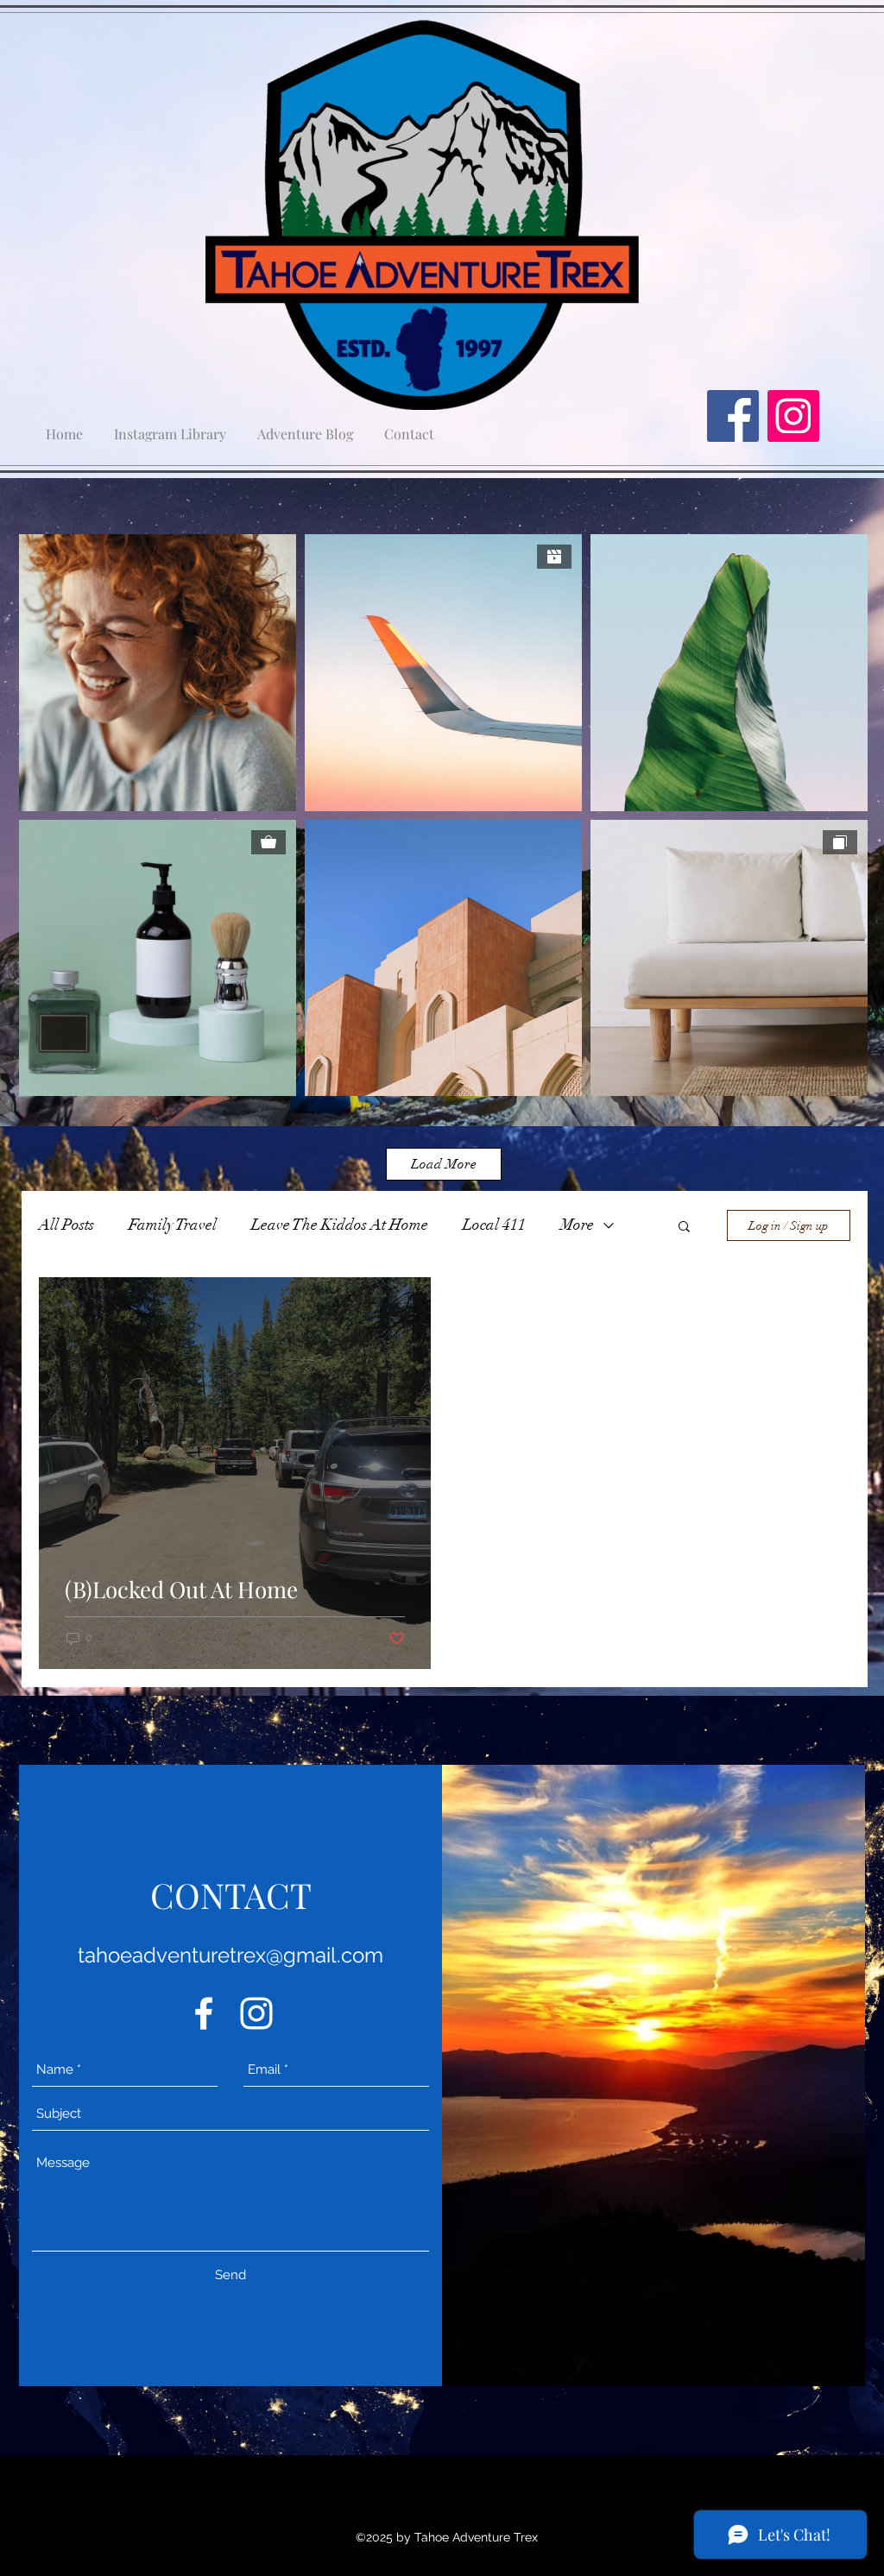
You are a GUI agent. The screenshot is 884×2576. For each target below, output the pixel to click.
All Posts (66, 1225)
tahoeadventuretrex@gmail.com (230, 1955)
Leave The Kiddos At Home (340, 1225)
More (577, 1225)
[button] (684, 1228)
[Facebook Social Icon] (733, 416)
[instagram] (256, 2013)
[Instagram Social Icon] (793, 416)
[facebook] (204, 2013)
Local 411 (494, 1225)
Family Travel (173, 1225)
